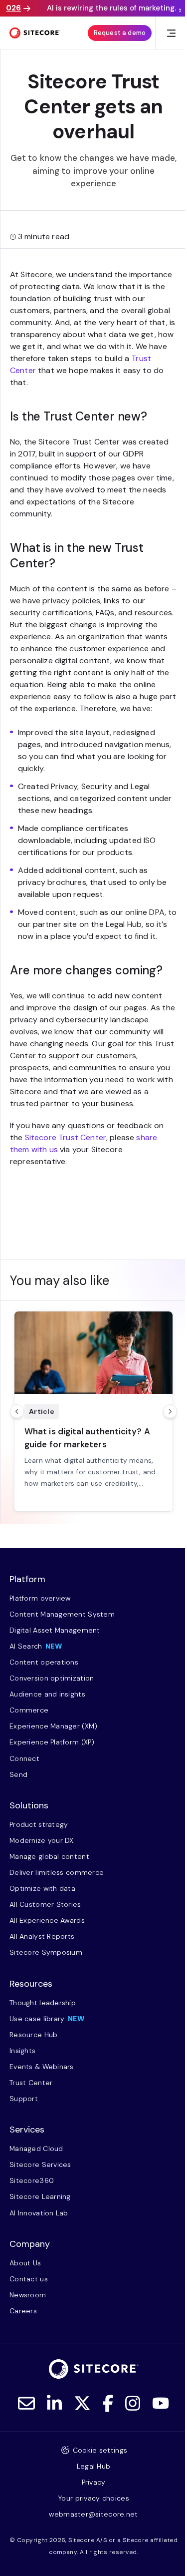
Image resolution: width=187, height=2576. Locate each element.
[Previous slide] (17, 1411)
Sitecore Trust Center (66, 1137)
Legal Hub (94, 2466)
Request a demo (120, 33)
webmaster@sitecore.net (93, 2514)
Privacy (94, 2482)
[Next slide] (170, 1411)
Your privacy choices (93, 2498)
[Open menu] (171, 33)
